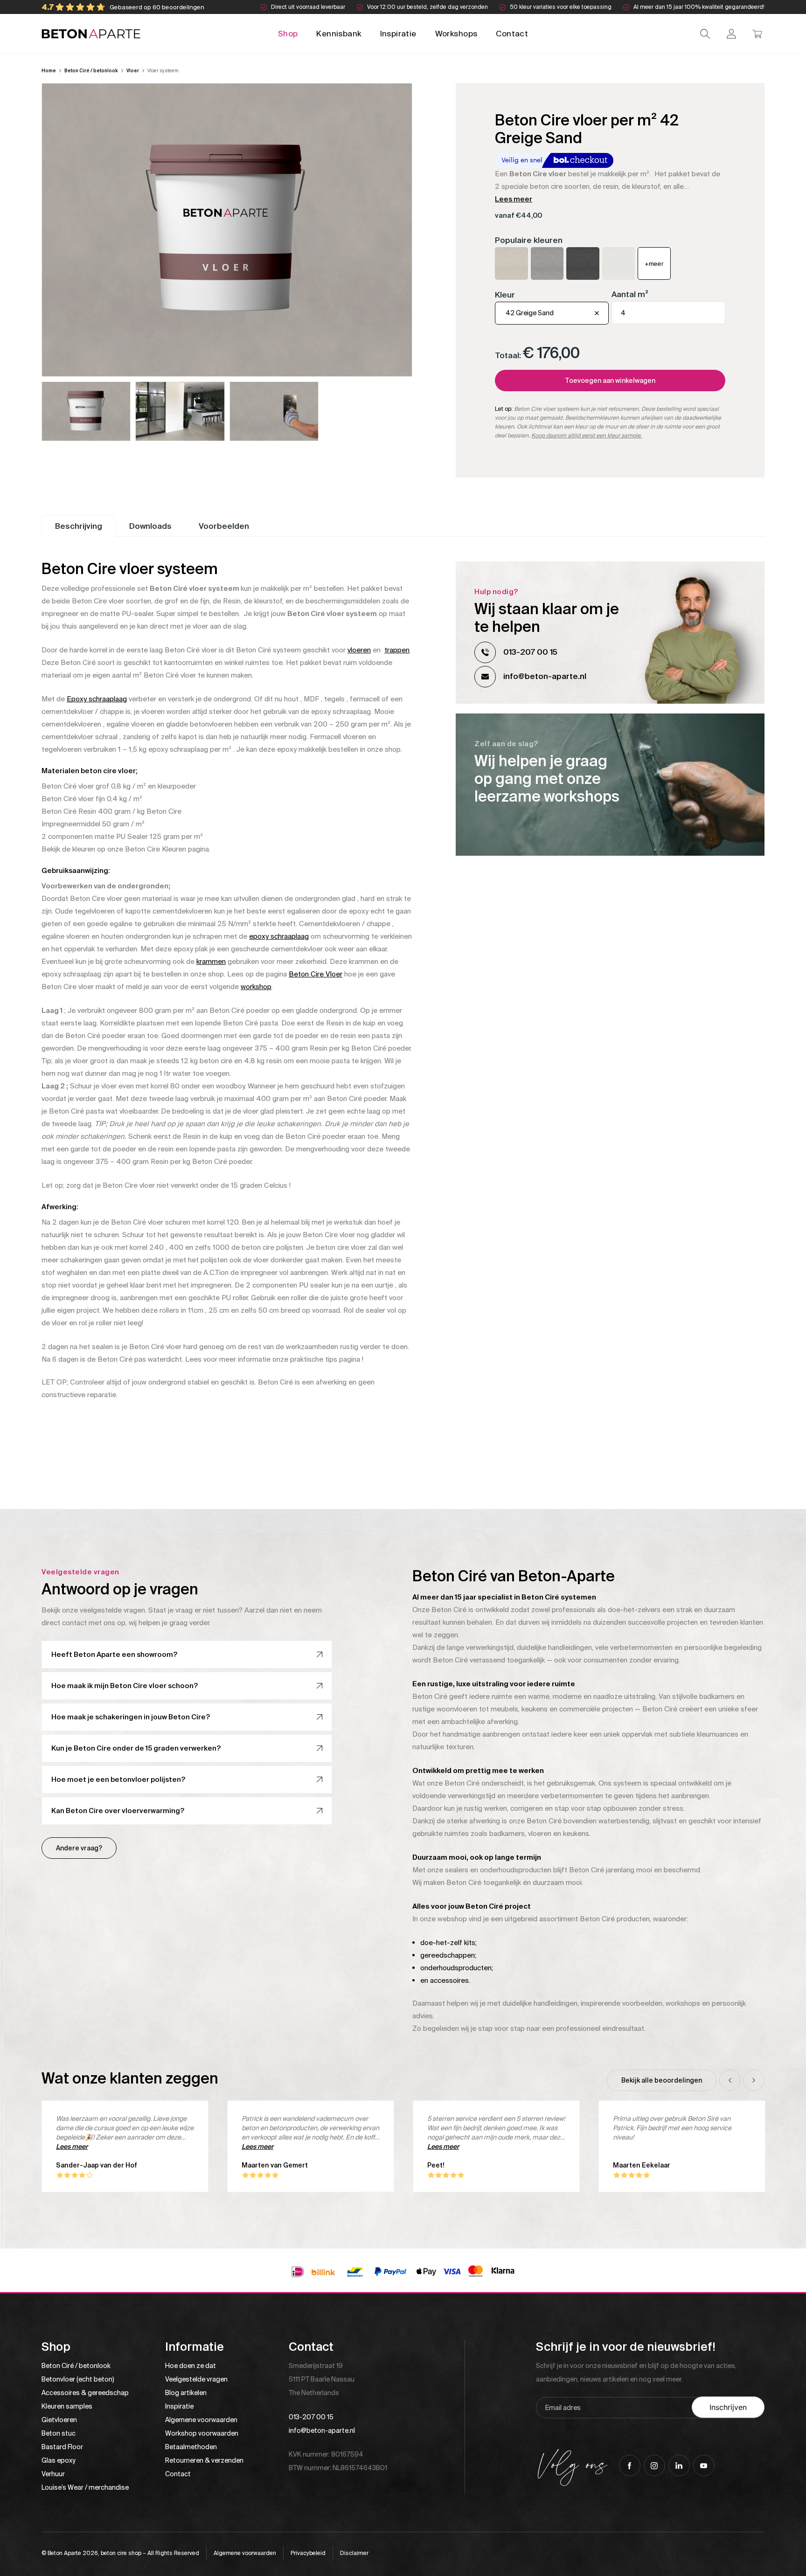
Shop (288, 34)
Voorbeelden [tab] (224, 526)
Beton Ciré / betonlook (91, 71)
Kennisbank (339, 34)
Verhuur (53, 2474)
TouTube (704, 2465)
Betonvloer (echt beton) (78, 2379)
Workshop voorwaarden (202, 2433)
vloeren (359, 650)
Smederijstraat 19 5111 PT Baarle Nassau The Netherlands (322, 2379)
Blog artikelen (186, 2393)
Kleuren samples (67, 2406)
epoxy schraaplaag (279, 936)
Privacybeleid (308, 2553)
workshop (256, 987)
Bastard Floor (62, 2447)
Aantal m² (630, 294)
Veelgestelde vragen (196, 2379)
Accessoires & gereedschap (85, 2393)
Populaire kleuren (529, 240)
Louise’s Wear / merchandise (85, 2487)
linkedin (679, 2465)
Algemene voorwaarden (201, 2420)
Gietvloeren (59, 2420)
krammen (211, 962)
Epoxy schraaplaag (97, 699)
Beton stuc (59, 2433)
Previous (730, 2080)
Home (49, 71)
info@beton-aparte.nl (545, 676)
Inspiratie (398, 34)
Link (610, 785)
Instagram (654, 2465)
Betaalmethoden (191, 2447)
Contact (512, 34)
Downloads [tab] (150, 526)
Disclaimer (354, 2553)
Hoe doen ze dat (191, 2366)
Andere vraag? (79, 1848)
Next (754, 2080)
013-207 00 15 (530, 652)
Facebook (630, 2465)
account (731, 34)
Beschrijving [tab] (79, 526)
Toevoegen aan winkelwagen (610, 381)
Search (705, 34)
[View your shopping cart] (757, 34)
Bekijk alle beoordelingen (662, 2080)
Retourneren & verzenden (204, 2460)
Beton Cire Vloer (316, 974)
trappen (397, 650)
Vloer (133, 71)
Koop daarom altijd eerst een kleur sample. (587, 436)
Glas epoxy (59, 2460)
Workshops (456, 34)
